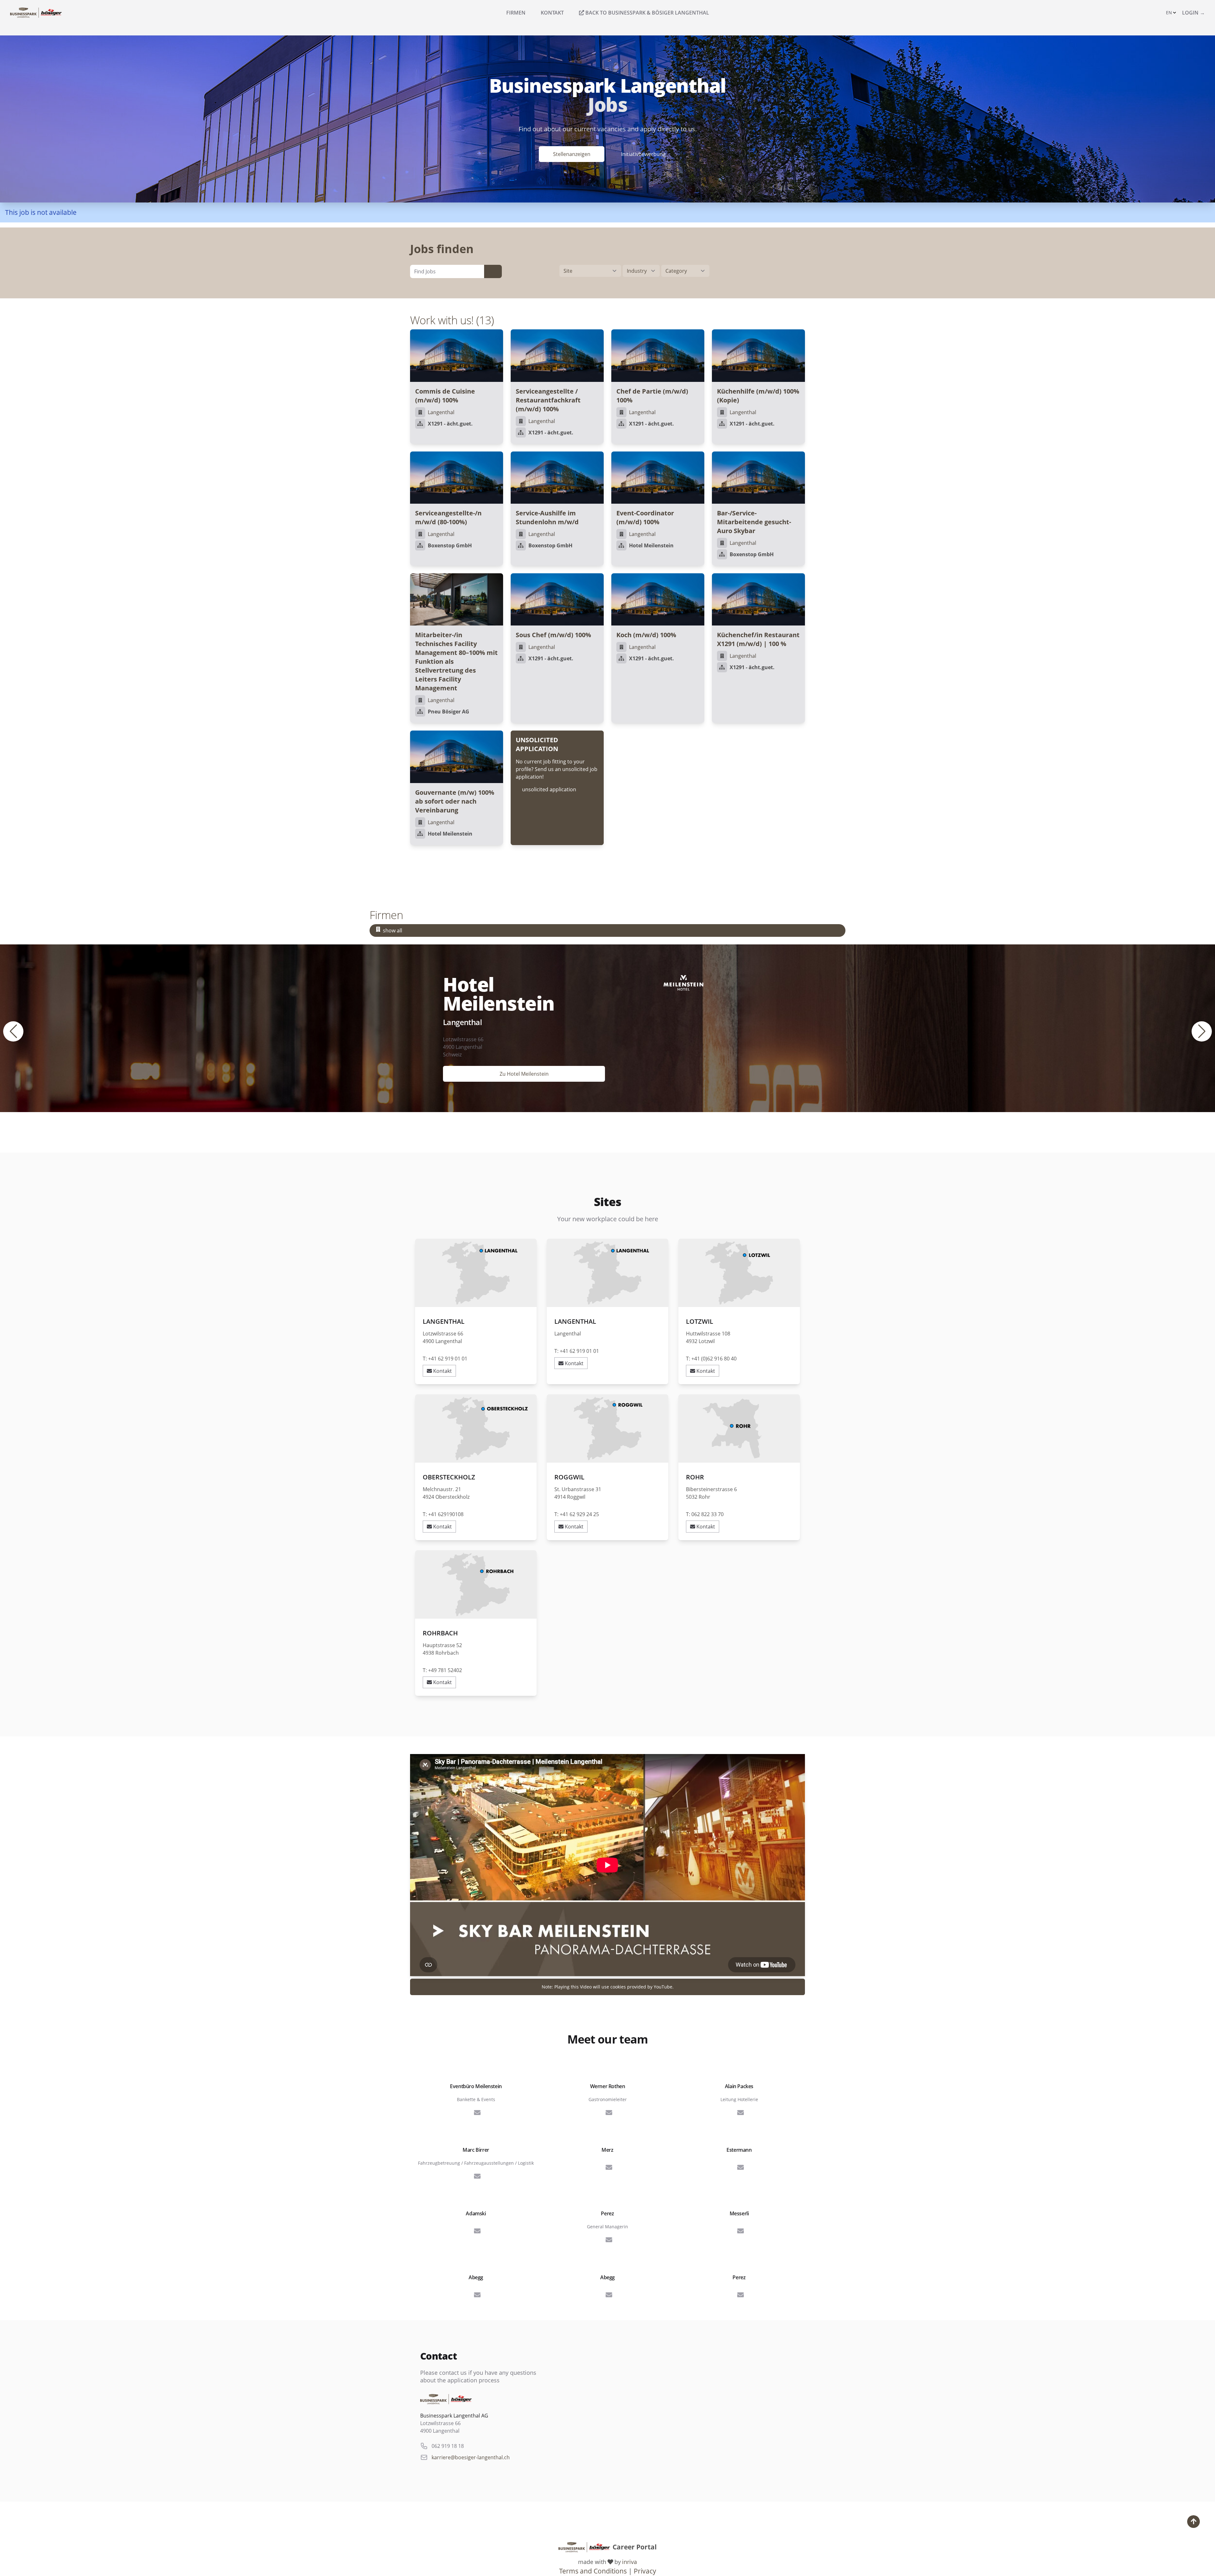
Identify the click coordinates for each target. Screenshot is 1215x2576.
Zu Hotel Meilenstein (524, 1074)
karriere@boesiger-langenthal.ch (471, 2457)
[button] (1171, 13)
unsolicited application (549, 789)
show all (393, 930)
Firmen (516, 13)
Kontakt (552, 13)
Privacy (645, 2571)
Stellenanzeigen (572, 154)
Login (1193, 13)
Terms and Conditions (593, 2571)
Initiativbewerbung (643, 154)
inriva (629, 2562)
